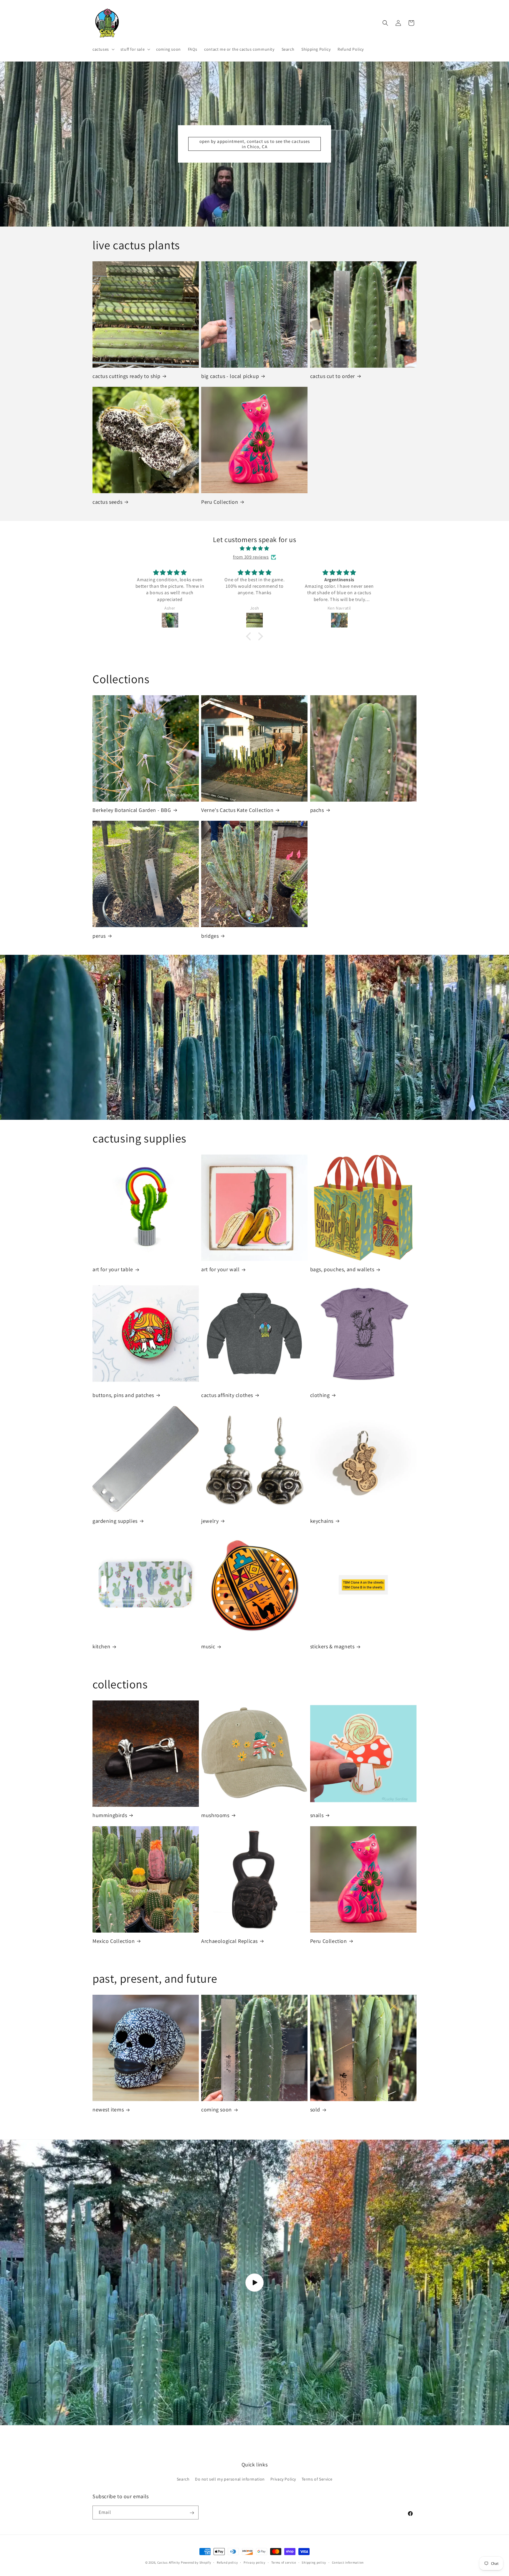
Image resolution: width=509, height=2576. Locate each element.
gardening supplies (115, 1521)
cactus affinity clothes (227, 1395)
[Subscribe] (192, 2513)
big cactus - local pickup (230, 376)
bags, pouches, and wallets (342, 1269)
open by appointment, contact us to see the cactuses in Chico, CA (255, 144)
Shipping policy (314, 2562)
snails (317, 1815)
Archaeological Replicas (229, 1941)
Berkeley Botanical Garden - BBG (132, 810)
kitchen (101, 1646)
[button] (103, 49)
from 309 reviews (251, 557)
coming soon (217, 2109)
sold (315, 2109)
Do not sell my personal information (230, 2479)
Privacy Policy (283, 2479)
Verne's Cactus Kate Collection (237, 810)
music (208, 1646)
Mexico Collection (114, 1941)
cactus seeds (107, 502)
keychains (322, 1521)
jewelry (210, 1521)
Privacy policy (254, 2562)
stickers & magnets (332, 1646)
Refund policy (227, 2562)
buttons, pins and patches (123, 1395)
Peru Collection (220, 502)
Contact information (348, 2562)
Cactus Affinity (169, 2562)
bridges (210, 936)
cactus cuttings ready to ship (126, 376)
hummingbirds (110, 1815)
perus (99, 936)
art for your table (113, 1269)
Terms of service (284, 2562)
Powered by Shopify (196, 2562)
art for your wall (220, 1269)
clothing (320, 1395)
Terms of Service (317, 2479)
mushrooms (215, 1815)
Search (183, 2479)
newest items (108, 2109)
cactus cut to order (333, 376)
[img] (254, 549)
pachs (317, 810)
